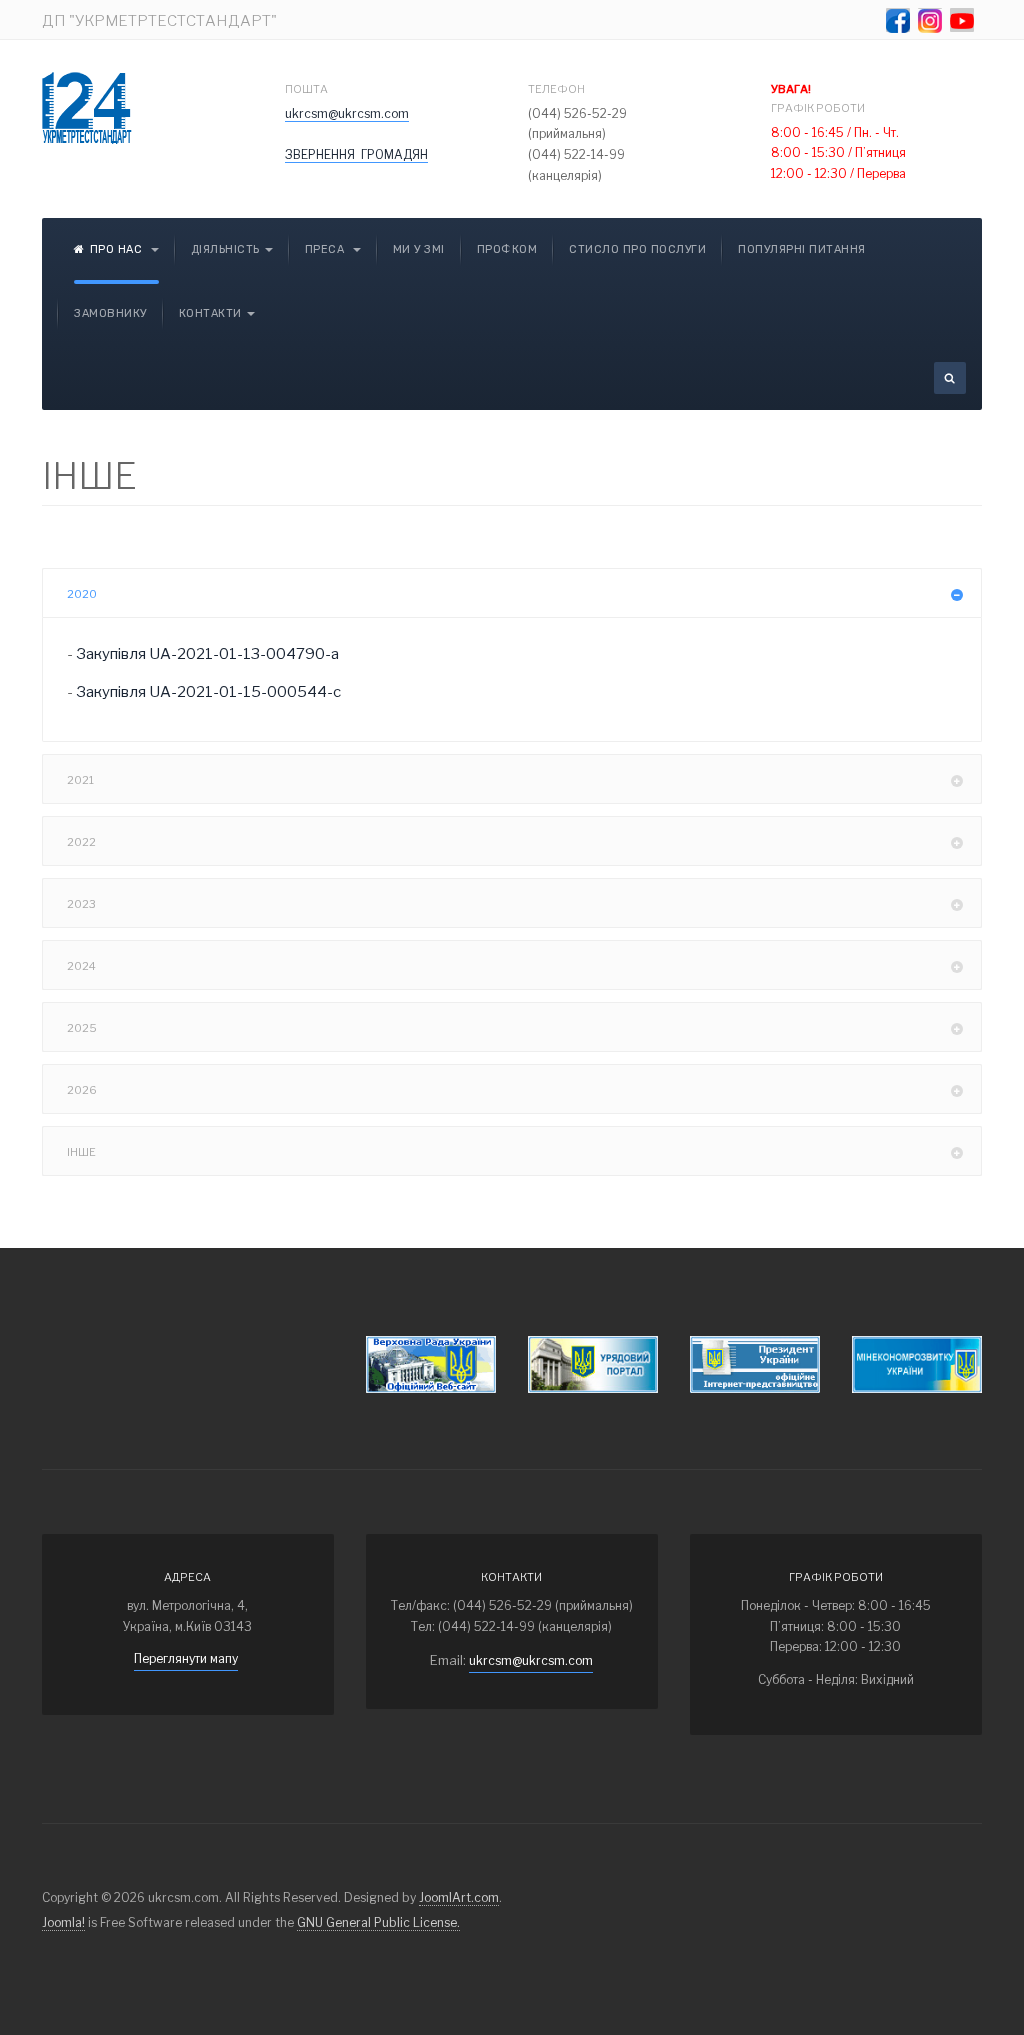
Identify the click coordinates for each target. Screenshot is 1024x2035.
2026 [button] (82, 1090)
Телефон (556, 89)
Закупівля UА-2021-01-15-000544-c (208, 692)
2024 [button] (81, 966)
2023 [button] (81, 904)
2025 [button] (82, 1028)
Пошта (306, 89)
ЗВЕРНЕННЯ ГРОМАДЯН (356, 154)
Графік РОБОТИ (819, 98)
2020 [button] (82, 594)
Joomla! (63, 1922)
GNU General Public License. (378, 1922)
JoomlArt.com (459, 1897)
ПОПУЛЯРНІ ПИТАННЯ (802, 249)
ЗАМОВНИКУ (110, 313)
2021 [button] (80, 780)
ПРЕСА (326, 249)
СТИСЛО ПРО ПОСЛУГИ (637, 249)
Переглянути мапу (186, 1658)
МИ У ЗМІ (419, 249)
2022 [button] (81, 842)
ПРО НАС (118, 249)
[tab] (512, 593)
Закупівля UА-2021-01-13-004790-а (207, 654)
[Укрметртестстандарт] (87, 108)
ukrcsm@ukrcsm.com (347, 113)
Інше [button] (81, 1152)
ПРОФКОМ (507, 249)
